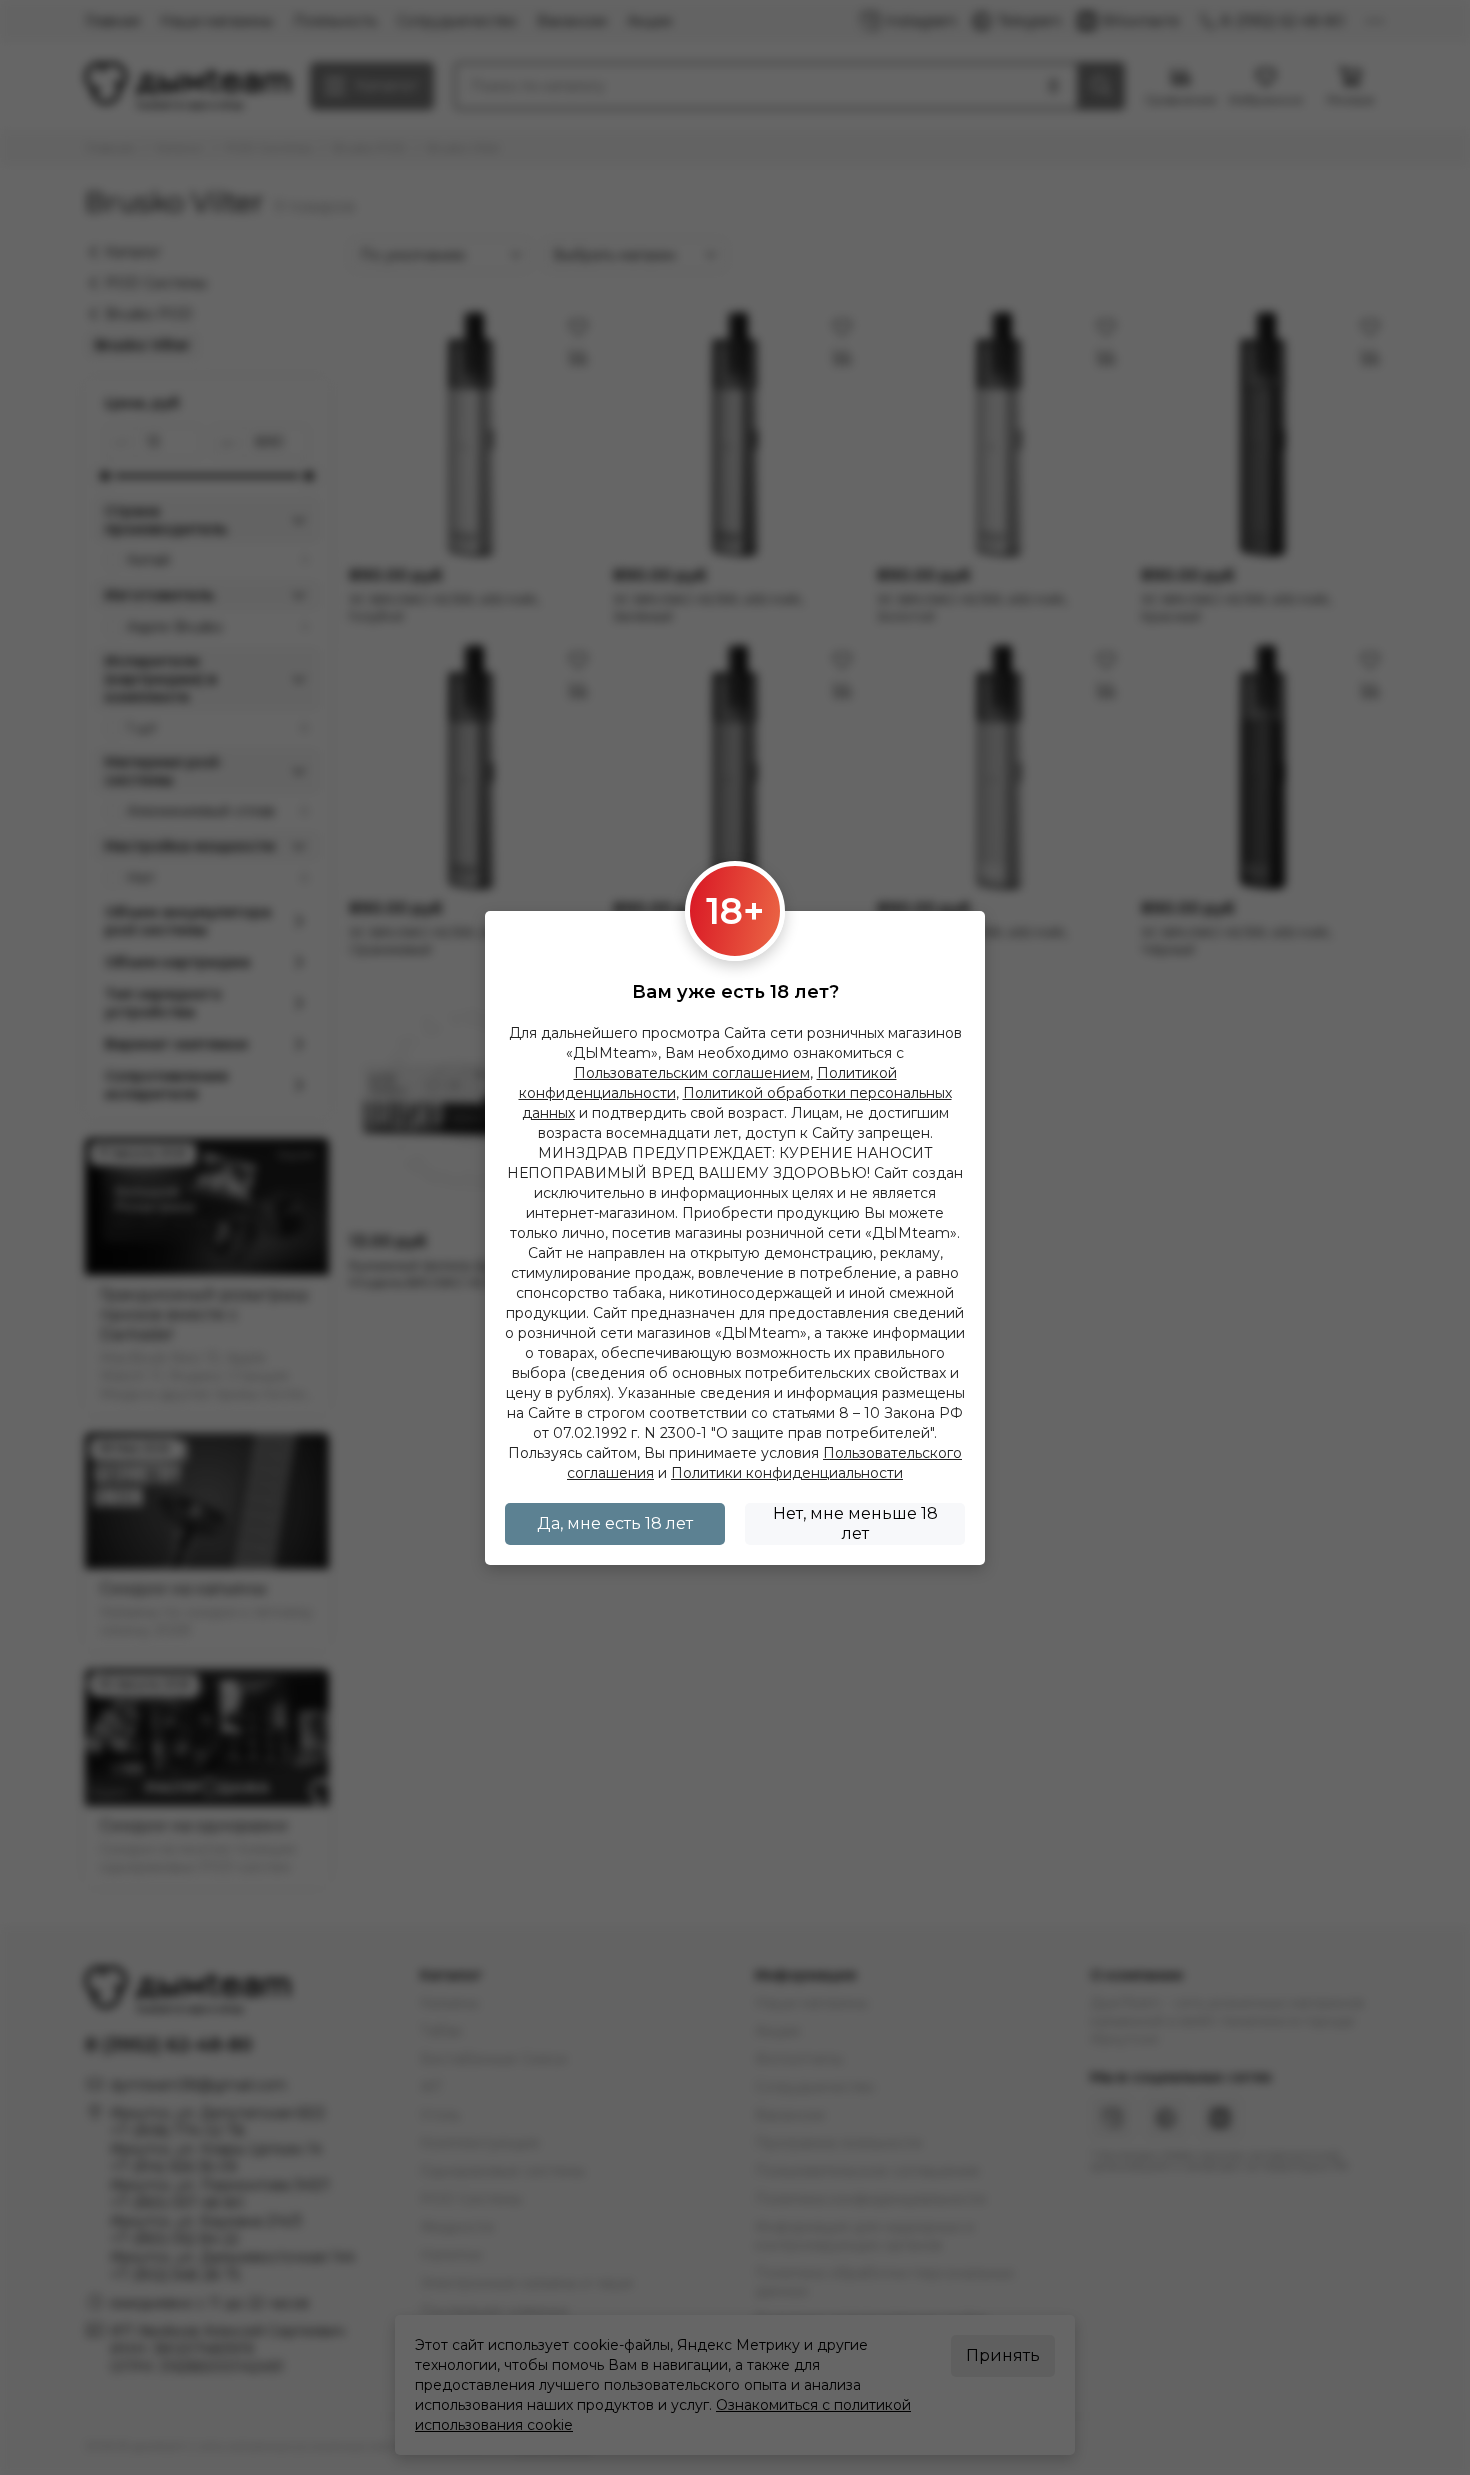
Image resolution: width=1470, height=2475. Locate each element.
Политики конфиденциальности (787, 1473)
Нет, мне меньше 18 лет (855, 1523)
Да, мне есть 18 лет (615, 1523)
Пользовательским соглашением (692, 1073)
